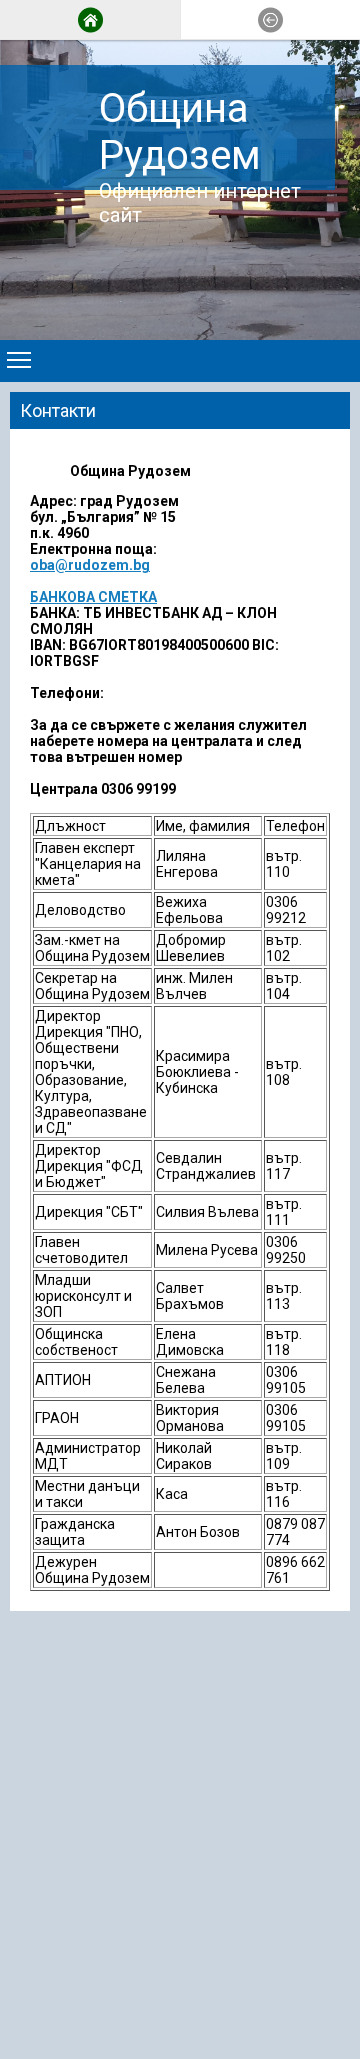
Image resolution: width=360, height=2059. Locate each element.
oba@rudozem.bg (90, 565)
